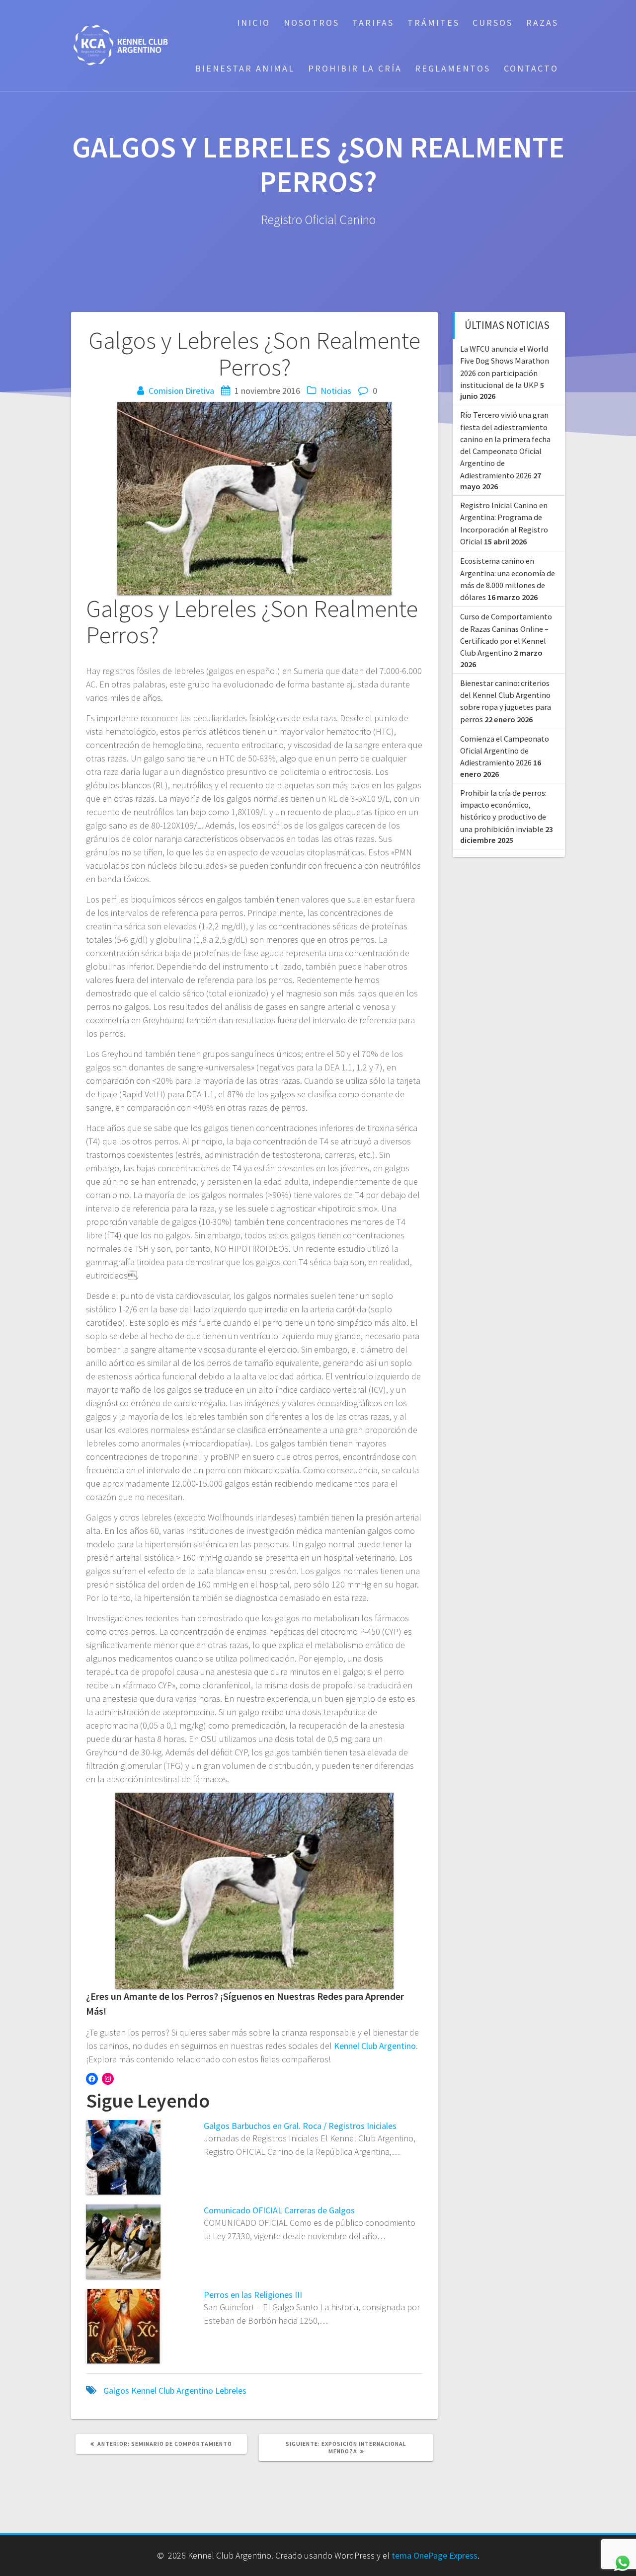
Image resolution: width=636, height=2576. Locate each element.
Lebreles (231, 2390)
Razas (542, 23)
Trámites (434, 23)
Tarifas (373, 23)
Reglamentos (453, 68)
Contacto (531, 68)
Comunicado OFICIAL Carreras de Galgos (279, 2210)
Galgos (116, 2390)
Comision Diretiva (181, 391)
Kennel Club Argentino (375, 2046)
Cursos (493, 23)
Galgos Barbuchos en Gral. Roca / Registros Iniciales (300, 2126)
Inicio (254, 23)
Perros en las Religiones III (253, 2295)
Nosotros (312, 23)
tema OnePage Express (435, 2555)
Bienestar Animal (245, 68)
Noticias (336, 391)
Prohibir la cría (355, 68)
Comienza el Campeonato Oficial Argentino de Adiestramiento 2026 (505, 751)
